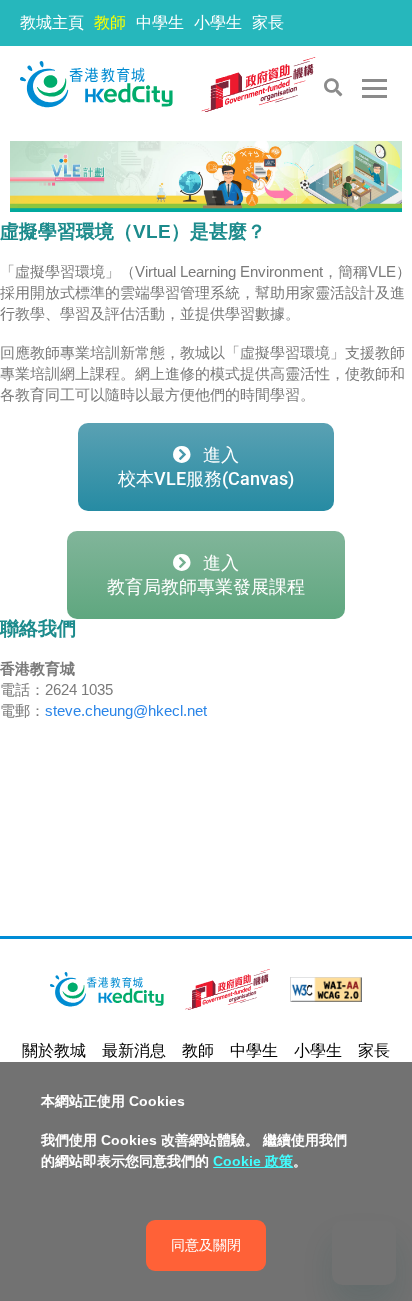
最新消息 (134, 1050)
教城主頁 (52, 22)
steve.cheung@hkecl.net (126, 710)
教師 (110, 22)
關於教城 (54, 1050)
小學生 (218, 22)
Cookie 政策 (253, 1161)
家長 (268, 22)
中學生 (160, 22)
